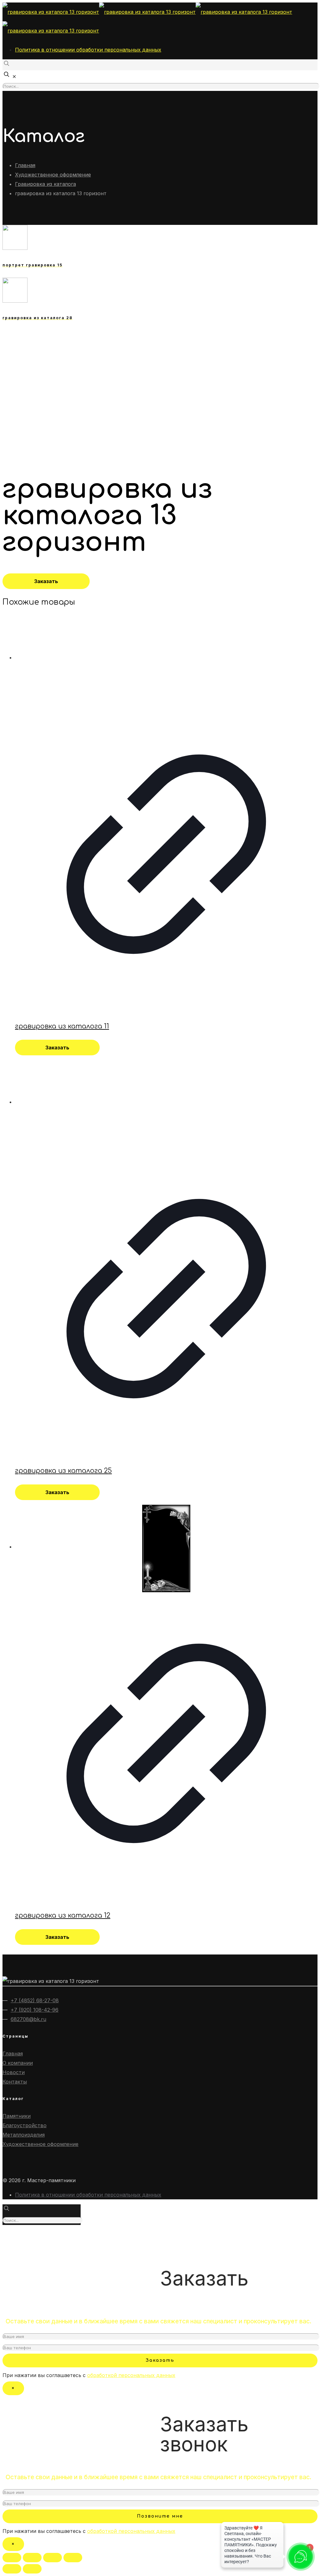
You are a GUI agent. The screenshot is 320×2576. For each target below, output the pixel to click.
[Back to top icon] (12, 2235)
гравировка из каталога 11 (62, 1026)
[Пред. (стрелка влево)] (12, 2569)
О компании (18, 2063)
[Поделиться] (32, 2558)
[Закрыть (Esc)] (12, 2558)
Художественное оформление (53, 175)
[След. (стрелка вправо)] (32, 2569)
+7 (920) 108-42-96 (35, 2010)
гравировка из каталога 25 (63, 1471)
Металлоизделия (24, 2135)
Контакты (15, 2082)
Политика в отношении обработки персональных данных (88, 50)
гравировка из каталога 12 (63, 1915)
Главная (25, 165)
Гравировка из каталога (45, 184)
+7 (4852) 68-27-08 (35, 2000)
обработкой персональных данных (131, 2375)
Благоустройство (25, 2125)
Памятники (17, 2116)
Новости (14, 2072)
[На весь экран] (52, 2558)
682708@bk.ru (28, 2019)
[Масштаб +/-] (73, 2558)
